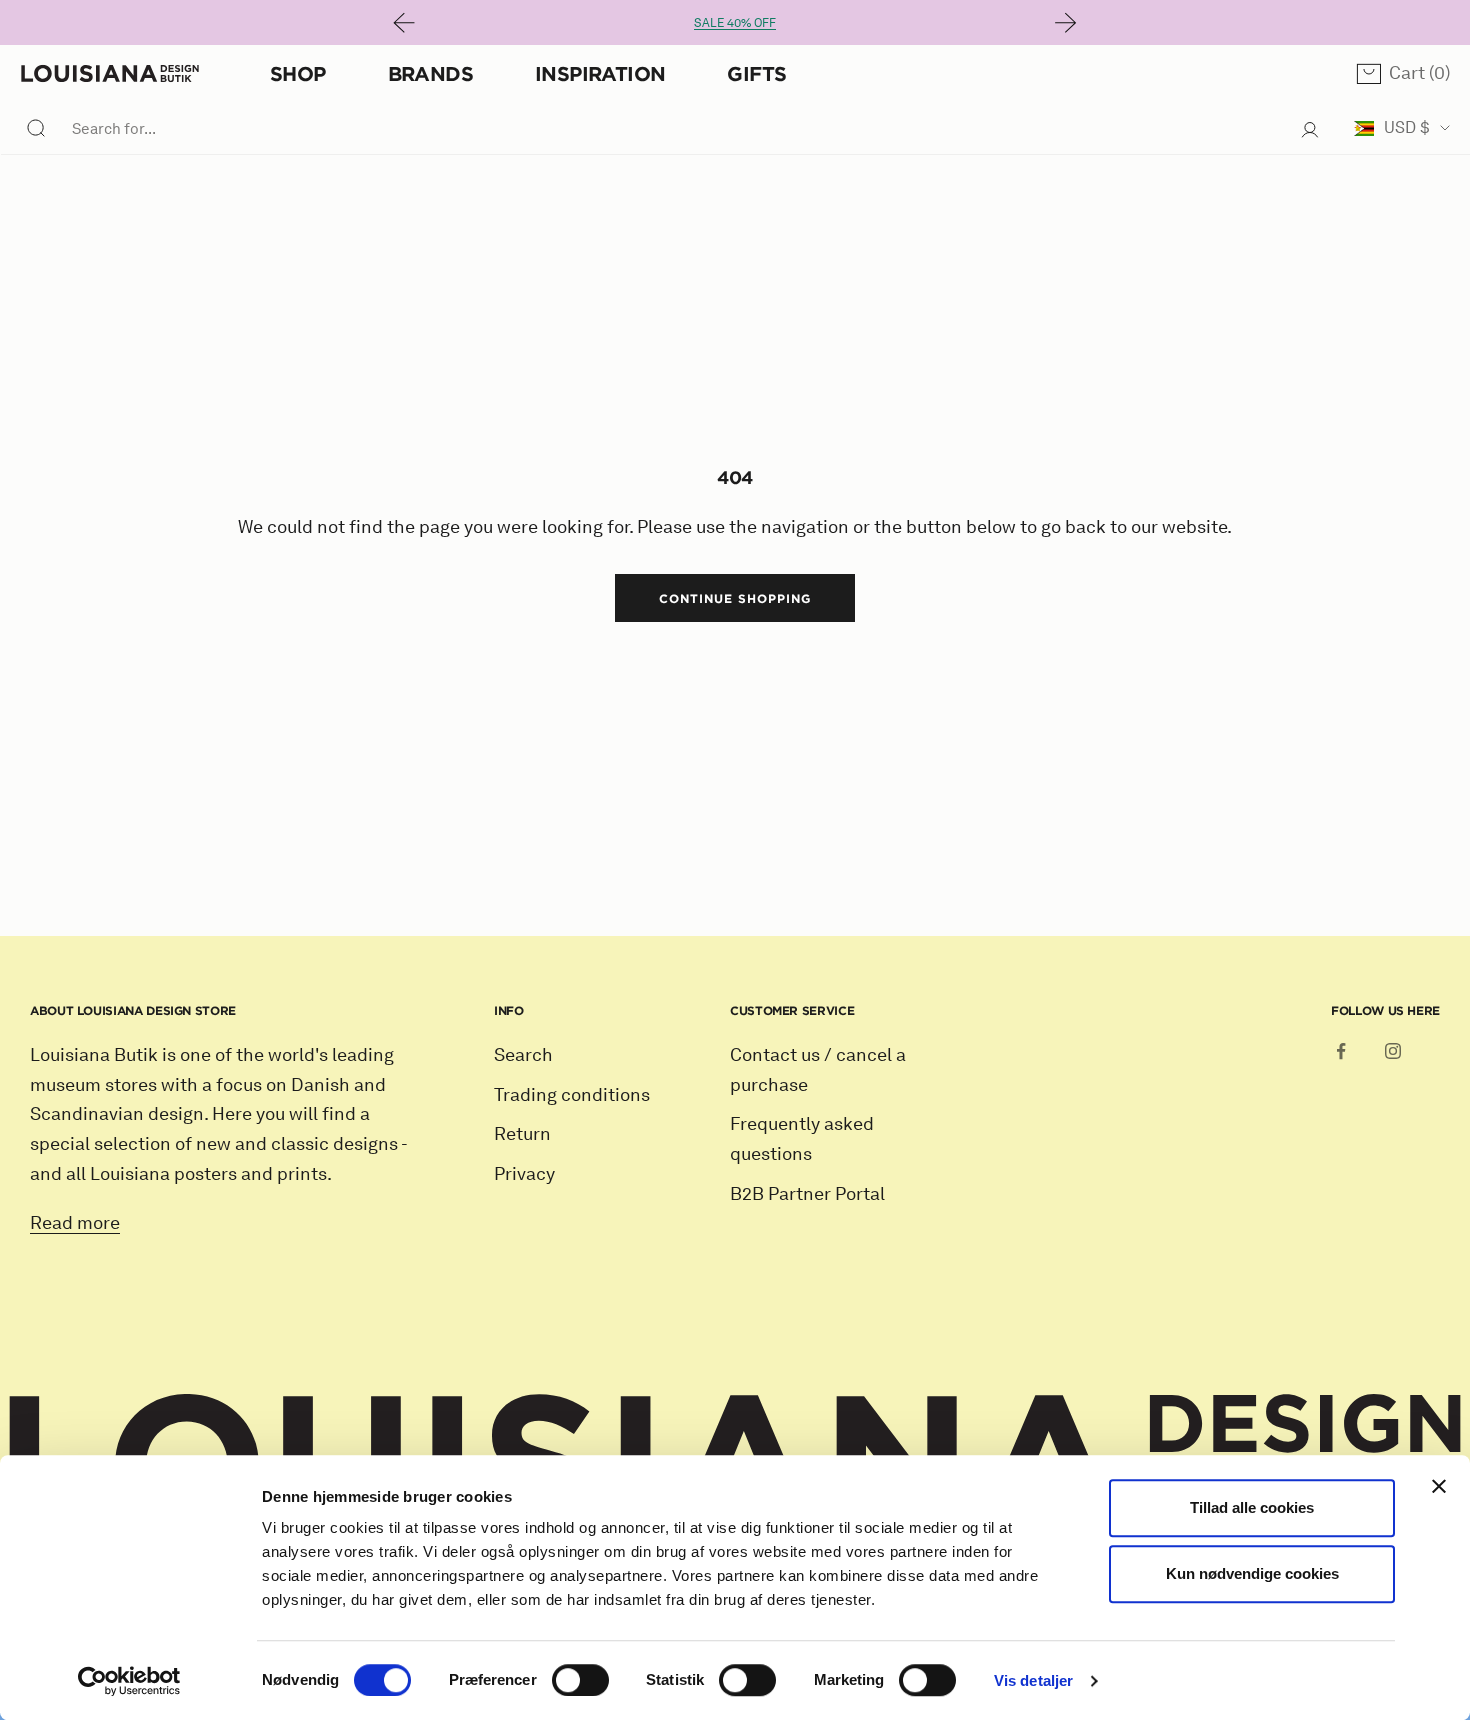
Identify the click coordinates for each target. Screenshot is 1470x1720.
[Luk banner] (1439, 1486)
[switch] (580, 1680)
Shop (298, 73)
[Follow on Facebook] (1341, 1051)
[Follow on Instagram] (1393, 1051)
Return (522, 1134)
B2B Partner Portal (807, 1194)
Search (523, 1055)
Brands (430, 73)
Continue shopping (734, 598)
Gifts (756, 73)
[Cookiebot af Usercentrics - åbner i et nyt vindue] (129, 1681)
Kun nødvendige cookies (1252, 1573)
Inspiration (600, 73)
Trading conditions (572, 1095)
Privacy (524, 1174)
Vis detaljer (1033, 1680)
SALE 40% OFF (735, 22)
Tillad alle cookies (1252, 1507)
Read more (75, 1223)
